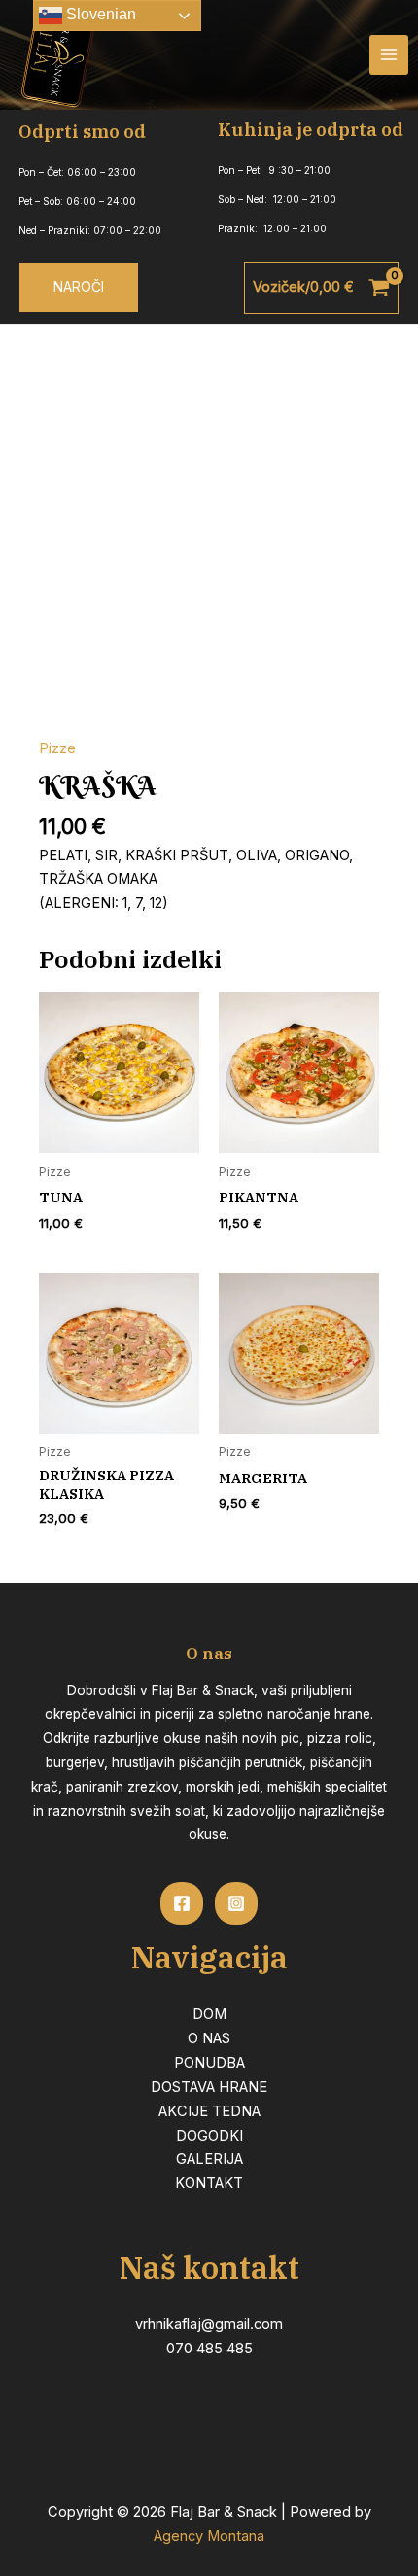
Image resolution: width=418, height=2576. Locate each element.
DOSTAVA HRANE (209, 2087)
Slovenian (99, 14)
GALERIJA (209, 2159)
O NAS (209, 2038)
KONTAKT (209, 2183)
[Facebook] (182, 1903)
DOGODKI (209, 2136)
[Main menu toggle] (389, 54)
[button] (79, 288)
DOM (209, 2014)
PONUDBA (209, 2063)
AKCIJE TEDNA (209, 2111)
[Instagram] (236, 1903)
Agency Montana (209, 2536)
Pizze (57, 748)
